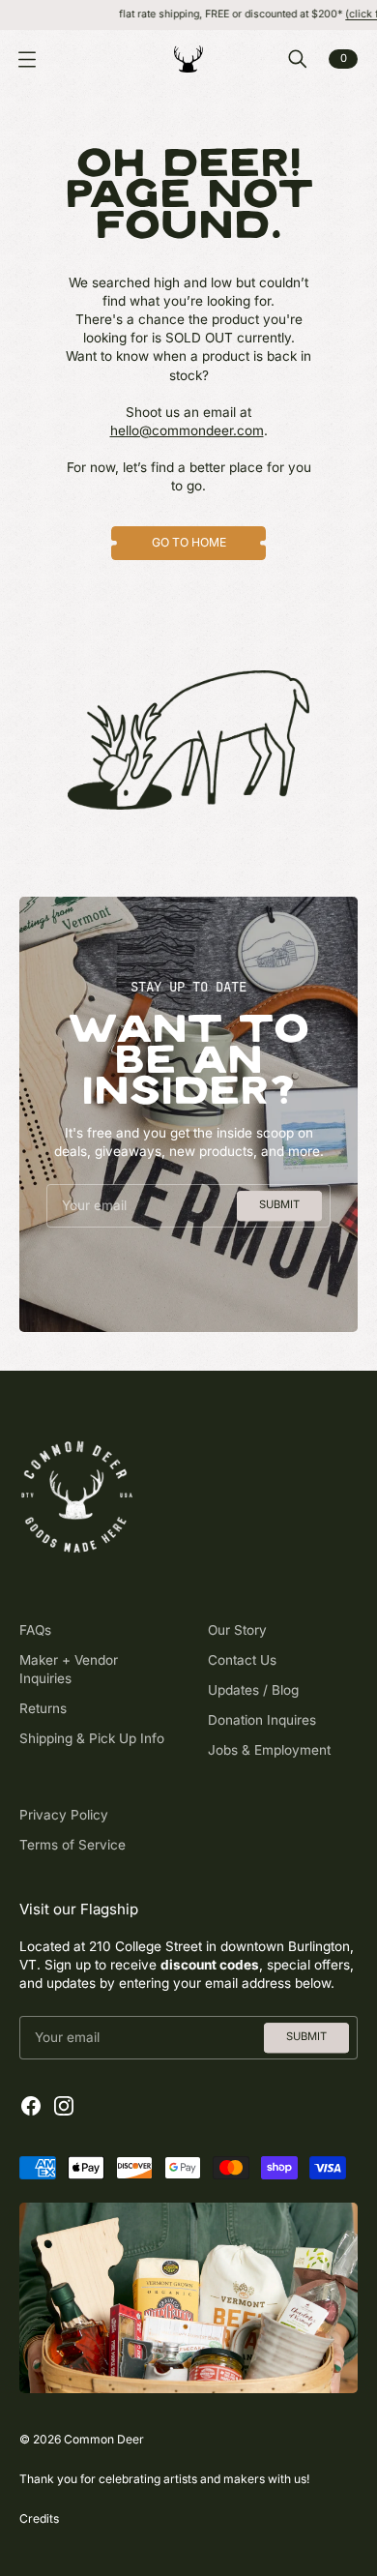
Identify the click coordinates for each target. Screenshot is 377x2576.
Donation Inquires (262, 1720)
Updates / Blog (253, 1690)
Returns (43, 1708)
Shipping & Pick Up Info (92, 1738)
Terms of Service (72, 1845)
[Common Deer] (188, 59)
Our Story (237, 1630)
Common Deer (104, 2439)
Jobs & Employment (269, 1750)
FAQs (35, 1630)
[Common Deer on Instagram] (64, 2106)
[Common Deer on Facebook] (31, 2106)
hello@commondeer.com (187, 430)
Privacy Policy (64, 1815)
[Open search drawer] (298, 59)
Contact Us (242, 1660)
